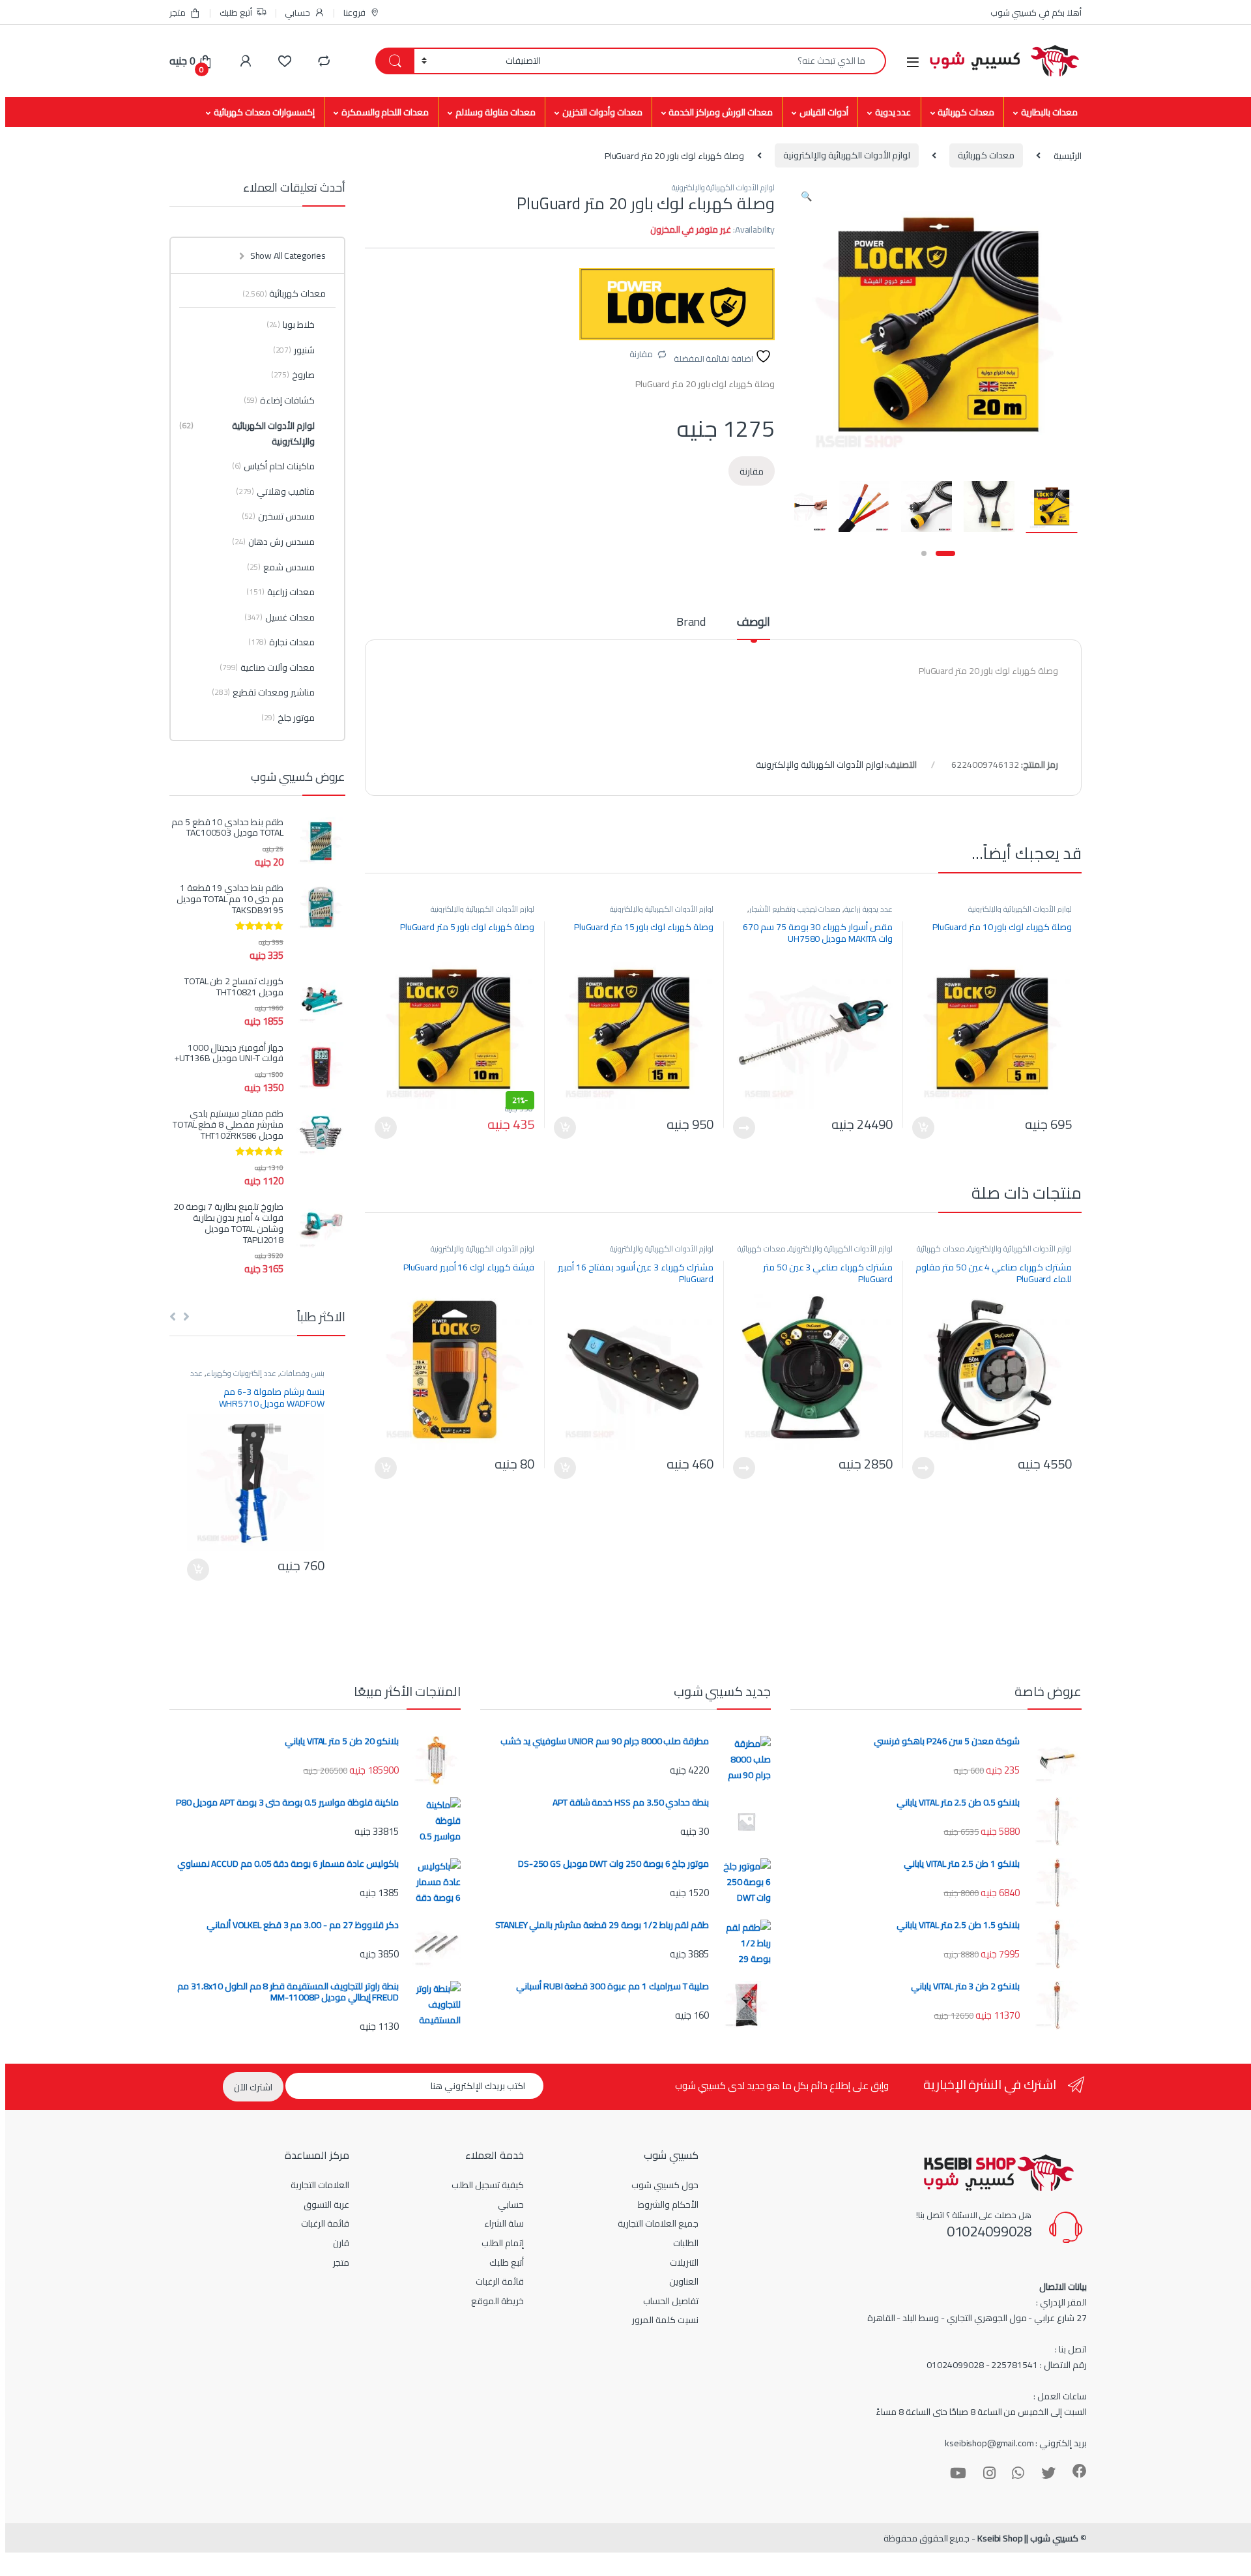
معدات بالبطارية (1049, 112)
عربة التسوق (326, 2204)
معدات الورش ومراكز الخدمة (721, 112)
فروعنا (354, 12)
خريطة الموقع (497, 2301)
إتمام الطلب (503, 2243)
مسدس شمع (281, 567)
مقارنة (641, 354)
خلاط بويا (291, 325)
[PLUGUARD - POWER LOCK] (677, 304)
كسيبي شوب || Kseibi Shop (1028, 2538)
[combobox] (717, 61)
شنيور (294, 350)
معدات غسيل (280, 617)
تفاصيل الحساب (671, 2301)
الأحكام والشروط (668, 2204)
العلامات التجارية (320, 2185)
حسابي (297, 12)
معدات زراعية (280, 592)
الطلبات (686, 2243)
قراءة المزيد (744, 1128)
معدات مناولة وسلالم (496, 112)
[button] (806, 196)
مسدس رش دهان (273, 542)
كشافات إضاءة (279, 400)
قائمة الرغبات (500, 2281)
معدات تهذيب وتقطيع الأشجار (795, 909)
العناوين (684, 2281)
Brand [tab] (691, 624)
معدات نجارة (281, 642)
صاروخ (293, 375)
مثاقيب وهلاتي (275, 491)
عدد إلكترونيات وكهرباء (241, 1373)
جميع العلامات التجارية (658, 2223)
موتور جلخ (288, 718)
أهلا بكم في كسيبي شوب (1036, 12)
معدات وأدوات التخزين (602, 112)
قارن (341, 2243)
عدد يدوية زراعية (869, 909)
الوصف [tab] (754, 624)
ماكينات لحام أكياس (273, 466)
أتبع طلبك (236, 12)
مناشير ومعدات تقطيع (263, 692)
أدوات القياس (824, 112)
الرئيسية (1068, 155)
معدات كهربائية (966, 112)
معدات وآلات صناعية (267, 667)
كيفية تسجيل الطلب (488, 2185)
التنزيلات (684, 2262)
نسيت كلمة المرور (665, 2320)
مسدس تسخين (278, 516)
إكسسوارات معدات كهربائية (264, 112)
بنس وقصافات (302, 1373)
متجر (178, 12)
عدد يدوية (893, 112)
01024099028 (989, 2231)
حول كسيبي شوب (665, 2185)
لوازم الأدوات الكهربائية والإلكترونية (847, 155)
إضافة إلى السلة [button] (923, 1128)
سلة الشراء (504, 2223)
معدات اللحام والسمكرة (385, 112)
